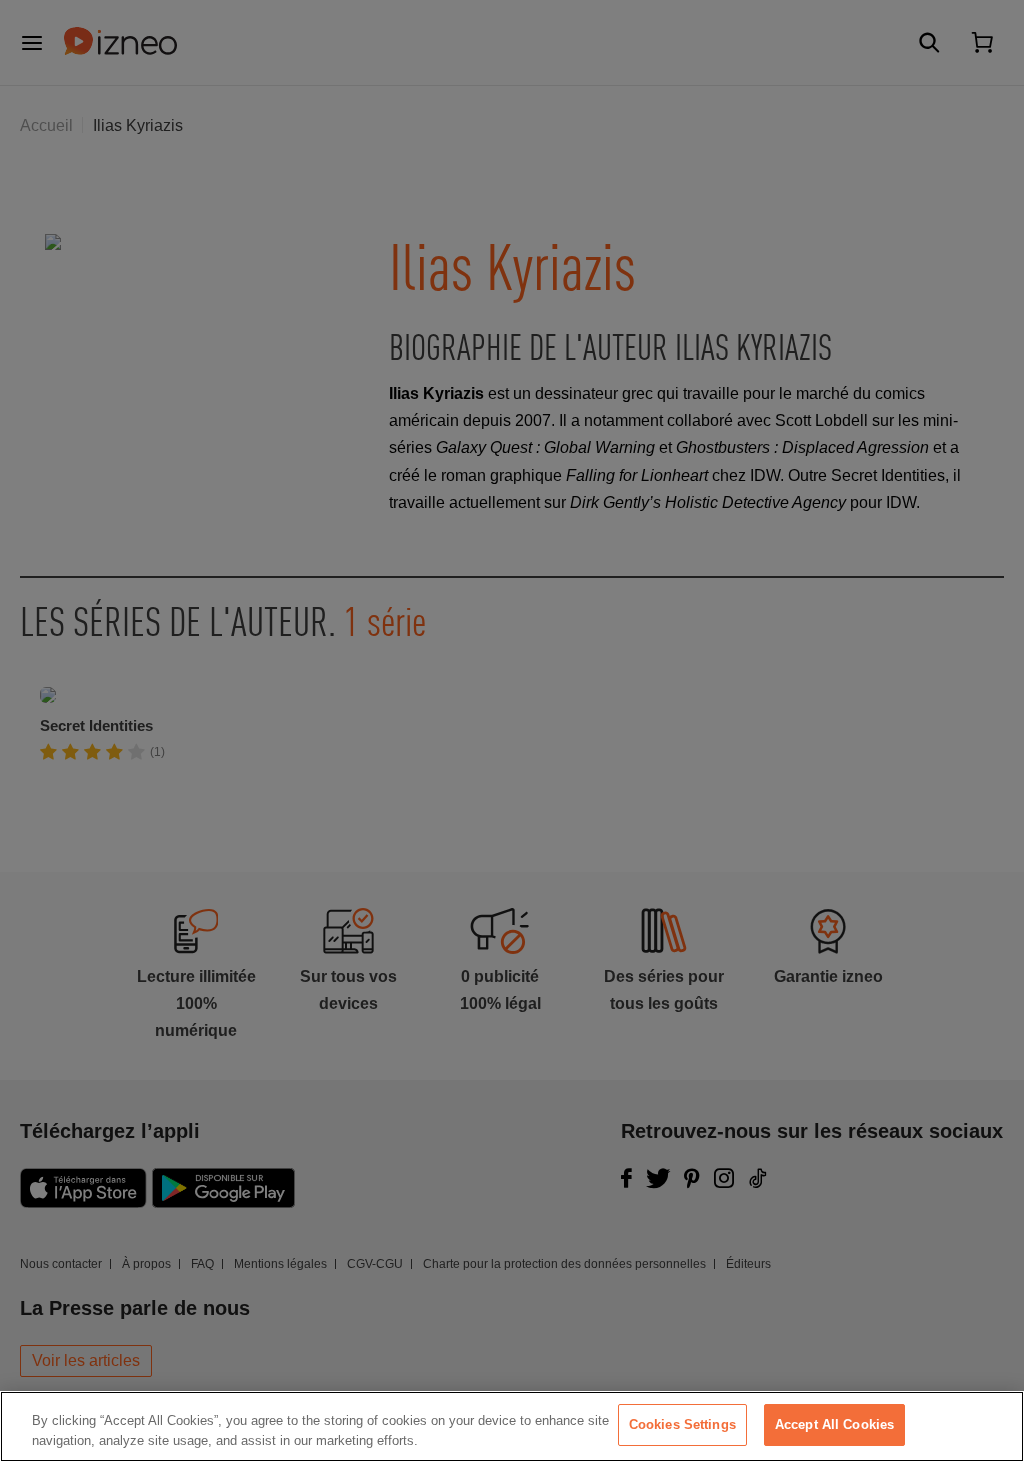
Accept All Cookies (834, 1424)
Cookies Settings (682, 1424)
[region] (512, 1426)
